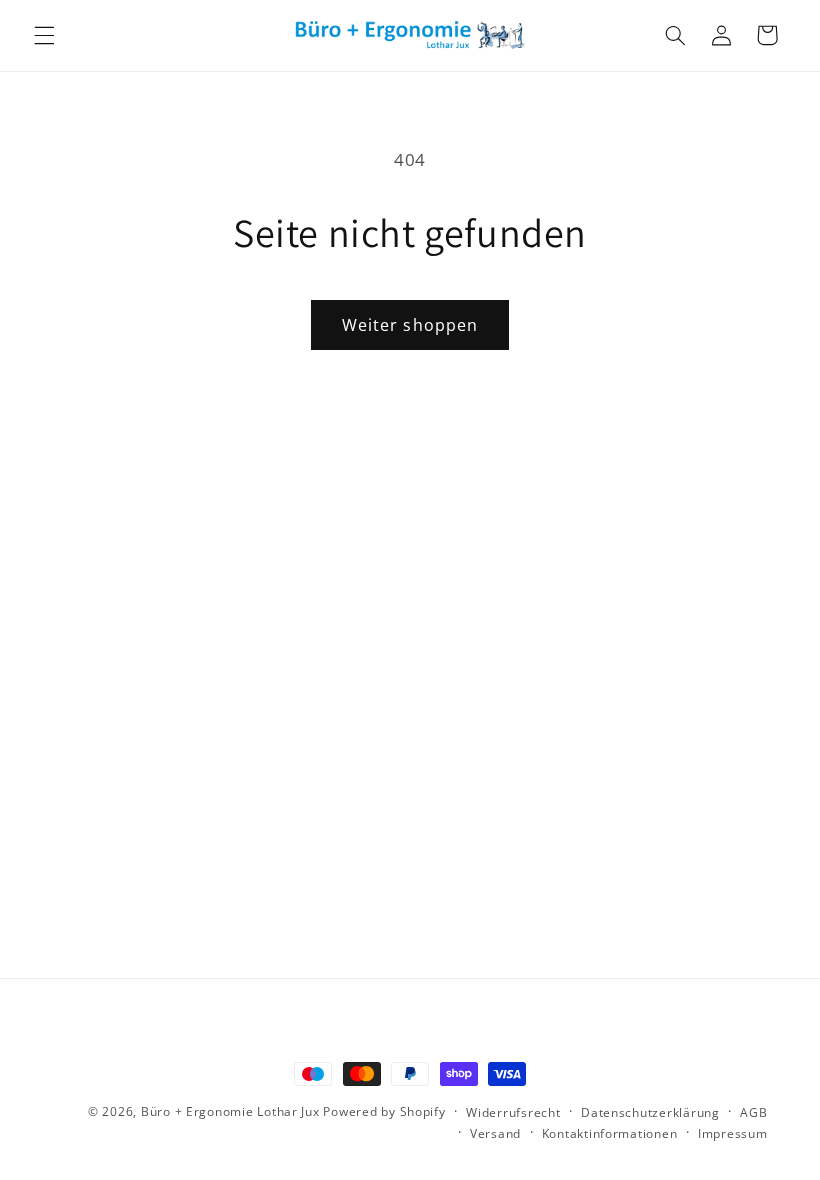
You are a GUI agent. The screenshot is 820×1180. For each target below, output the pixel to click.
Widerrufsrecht (513, 1112)
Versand (495, 1133)
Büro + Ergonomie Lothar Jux (230, 1111)
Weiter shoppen (410, 325)
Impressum (733, 1133)
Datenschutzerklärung (650, 1112)
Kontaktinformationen (610, 1133)
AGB (753, 1112)
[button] (44, 35)
